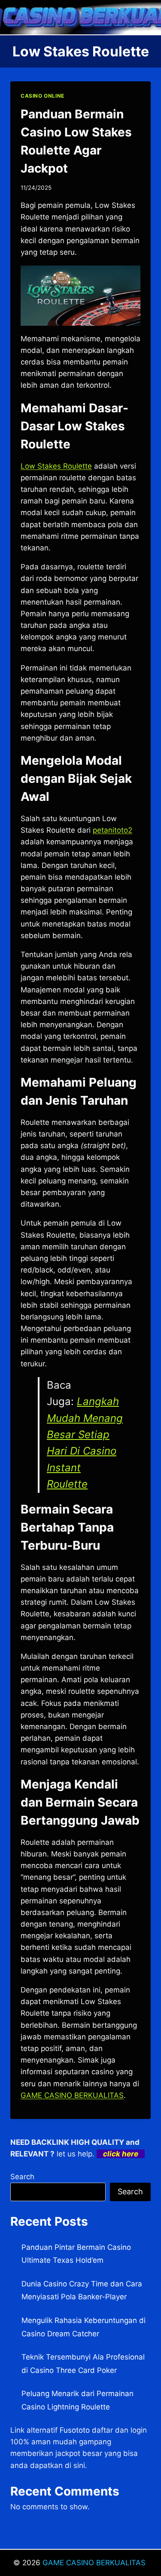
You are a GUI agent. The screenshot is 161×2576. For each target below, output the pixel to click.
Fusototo (75, 2430)
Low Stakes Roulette (56, 466)
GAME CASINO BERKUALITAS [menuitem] (72, 2095)
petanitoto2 (112, 830)
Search (22, 2177)
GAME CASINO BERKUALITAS (95, 2563)
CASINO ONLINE (43, 96)
